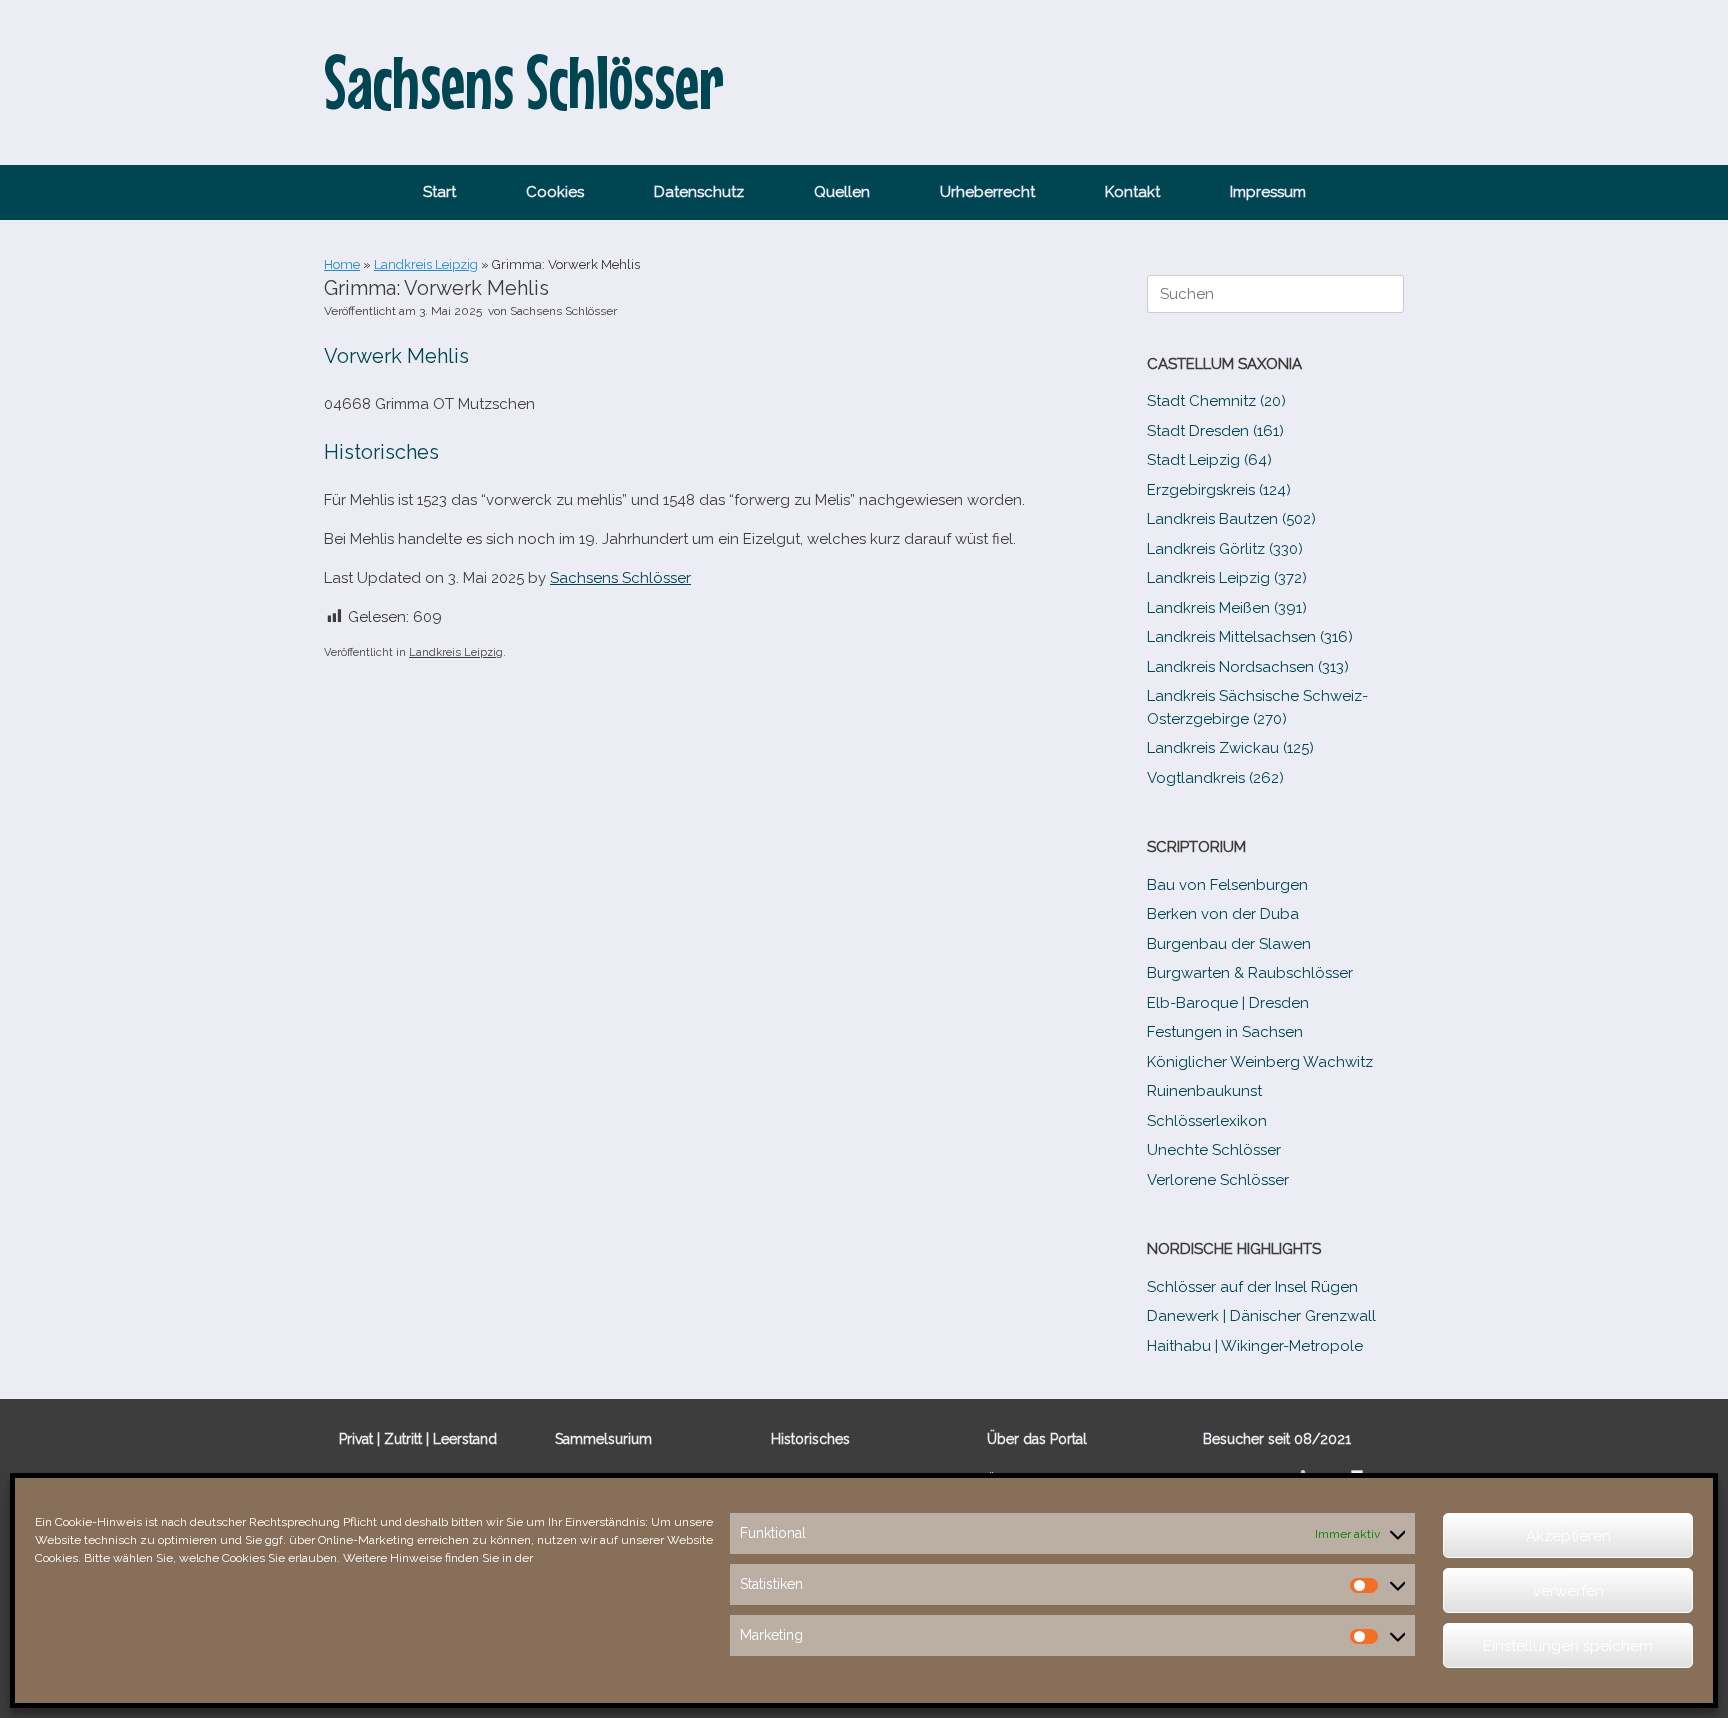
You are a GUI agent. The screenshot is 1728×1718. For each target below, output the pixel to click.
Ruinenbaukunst (1204, 1091)
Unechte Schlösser (1214, 1150)
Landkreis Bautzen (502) (1231, 519)
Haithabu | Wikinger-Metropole (1255, 1346)
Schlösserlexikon (1207, 1121)
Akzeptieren (1568, 1536)
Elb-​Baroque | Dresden (1228, 1003)
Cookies (555, 192)
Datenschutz (699, 192)
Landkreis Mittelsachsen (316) (1250, 637)
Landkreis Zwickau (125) (1230, 748)
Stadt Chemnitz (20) (1216, 401)
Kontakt (1132, 192)
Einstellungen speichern (1568, 1646)
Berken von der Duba (1223, 914)
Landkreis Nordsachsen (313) (1248, 667)
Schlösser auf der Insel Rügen (1252, 1287)
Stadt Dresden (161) (1215, 431)
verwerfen (1568, 1591)
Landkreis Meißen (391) (1227, 608)
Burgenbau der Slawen (1229, 944)
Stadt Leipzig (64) (1209, 460)
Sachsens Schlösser (563, 311)
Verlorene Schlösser (1218, 1180)
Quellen (842, 192)
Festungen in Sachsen (1225, 1032)
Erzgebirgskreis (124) (1219, 490)
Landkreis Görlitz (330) (1225, 549)
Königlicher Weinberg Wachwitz (1260, 1062)
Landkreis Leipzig (426, 264)
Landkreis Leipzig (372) (1227, 578)
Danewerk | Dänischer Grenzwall (1261, 1316)
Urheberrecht (987, 192)
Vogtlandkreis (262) (1215, 778)
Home (342, 264)
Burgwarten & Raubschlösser (1250, 973)
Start (439, 192)
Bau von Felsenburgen (1227, 885)
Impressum (1268, 192)
